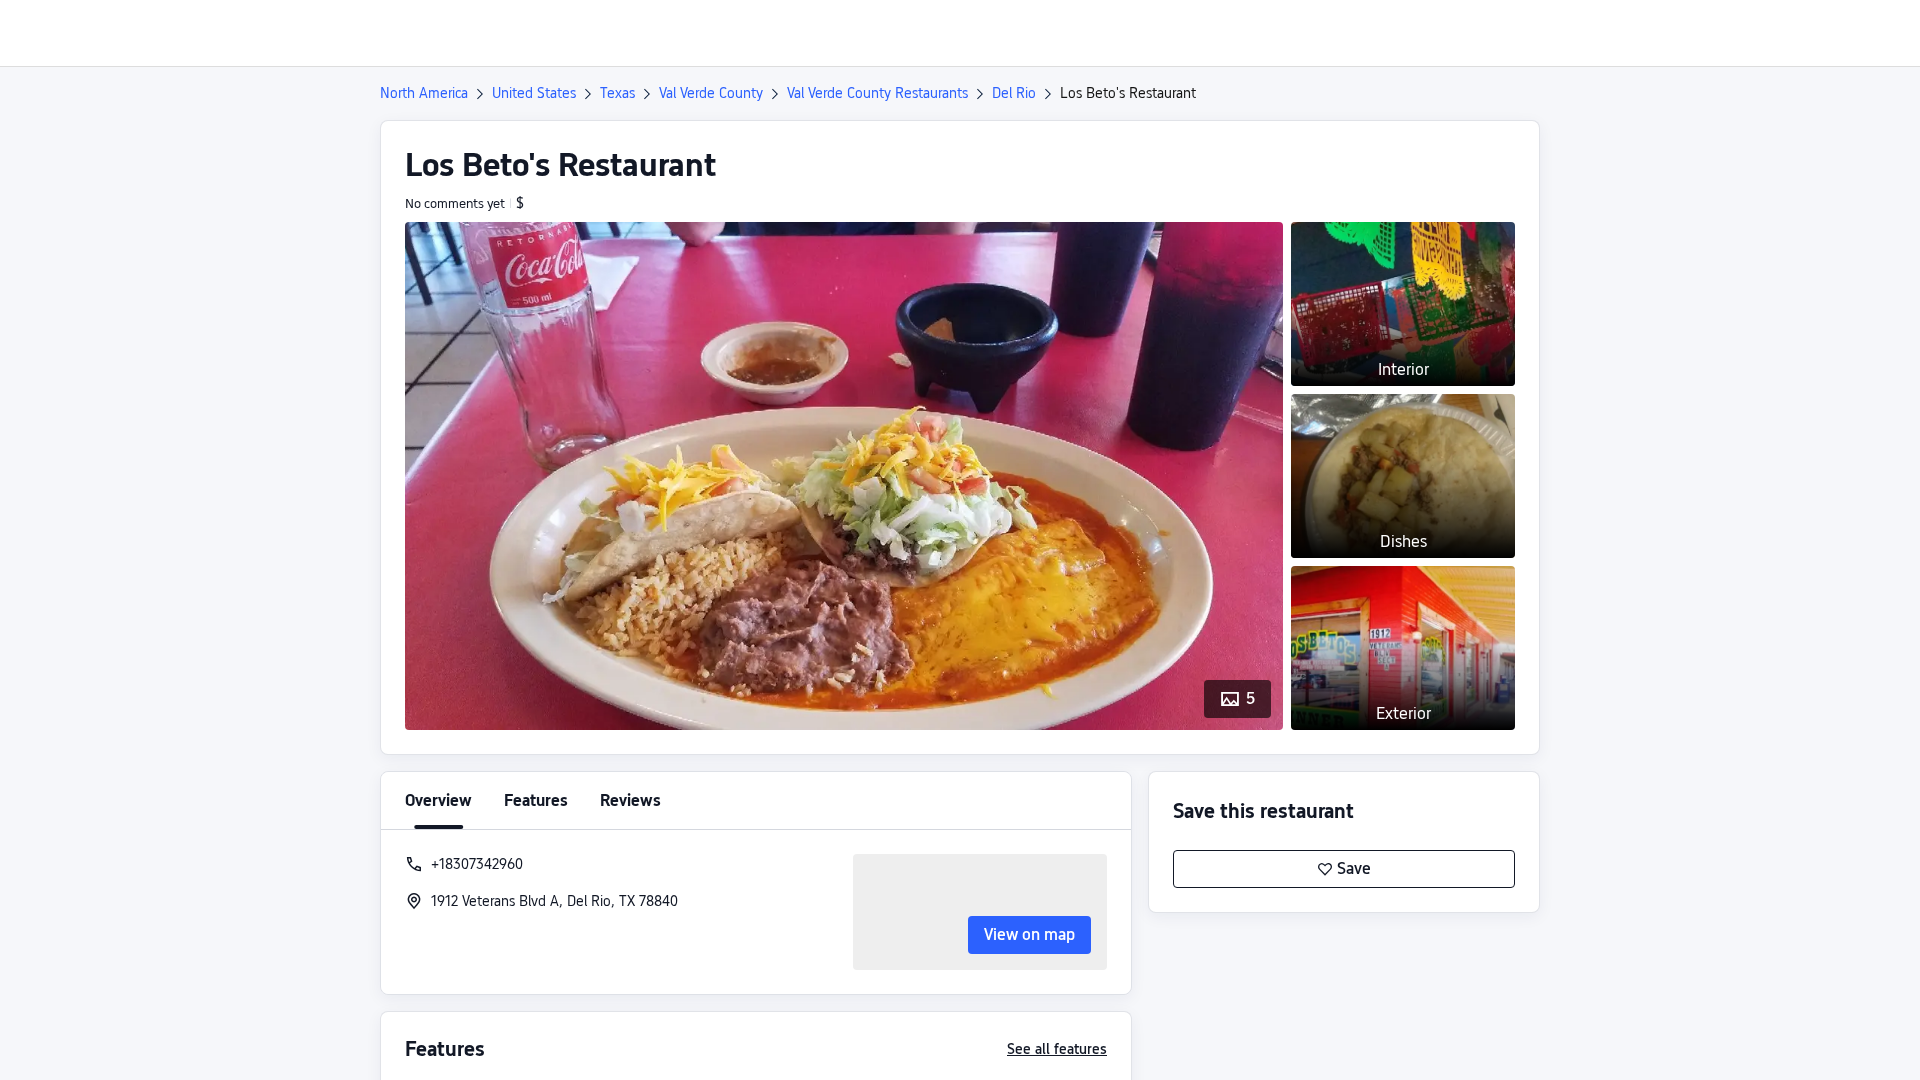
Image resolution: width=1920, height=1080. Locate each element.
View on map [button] (1029, 934)
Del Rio (1014, 93)
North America (424, 93)
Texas (617, 93)
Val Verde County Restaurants (877, 93)
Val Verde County (711, 93)
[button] (1753, 33)
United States (534, 93)
